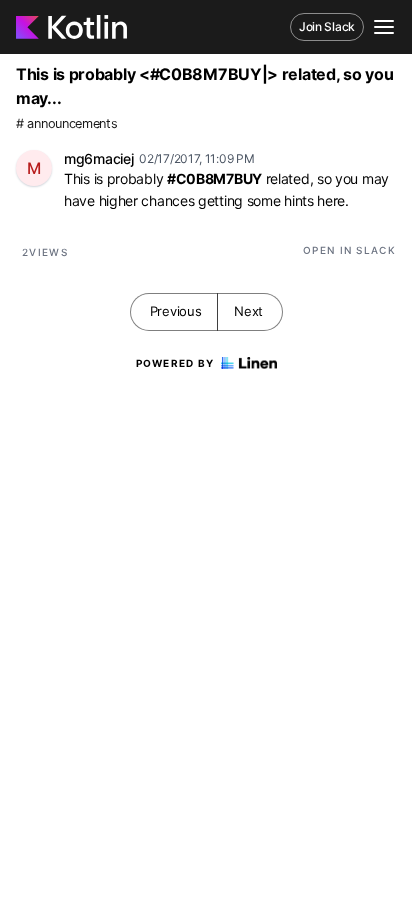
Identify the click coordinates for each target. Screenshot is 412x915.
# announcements (67, 123)
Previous (176, 311)
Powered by (175, 363)
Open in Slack (349, 250)
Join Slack (327, 26)
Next (248, 311)
